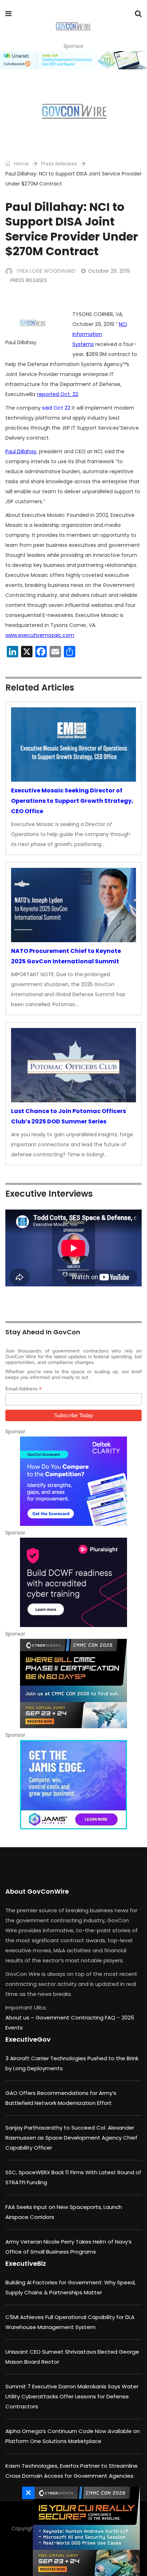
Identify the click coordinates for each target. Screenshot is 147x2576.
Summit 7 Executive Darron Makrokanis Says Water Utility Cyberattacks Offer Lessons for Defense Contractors (72, 2396)
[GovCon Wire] (73, 27)
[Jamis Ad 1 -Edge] (73, 1785)
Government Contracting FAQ (76, 2018)
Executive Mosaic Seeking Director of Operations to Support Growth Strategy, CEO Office (72, 801)
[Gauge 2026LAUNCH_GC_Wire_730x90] (73, 60)
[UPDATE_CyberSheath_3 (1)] (73, 1683)
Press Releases (59, 164)
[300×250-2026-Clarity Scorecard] (73, 1481)
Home (21, 164)
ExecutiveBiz (26, 2263)
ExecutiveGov (28, 2039)
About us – (21, 2018)
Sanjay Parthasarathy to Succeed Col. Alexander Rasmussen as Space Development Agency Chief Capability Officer (71, 2138)
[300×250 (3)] (73, 1582)
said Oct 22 (56, 408)
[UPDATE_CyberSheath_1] (85, 2531)
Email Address (24, 1389)
